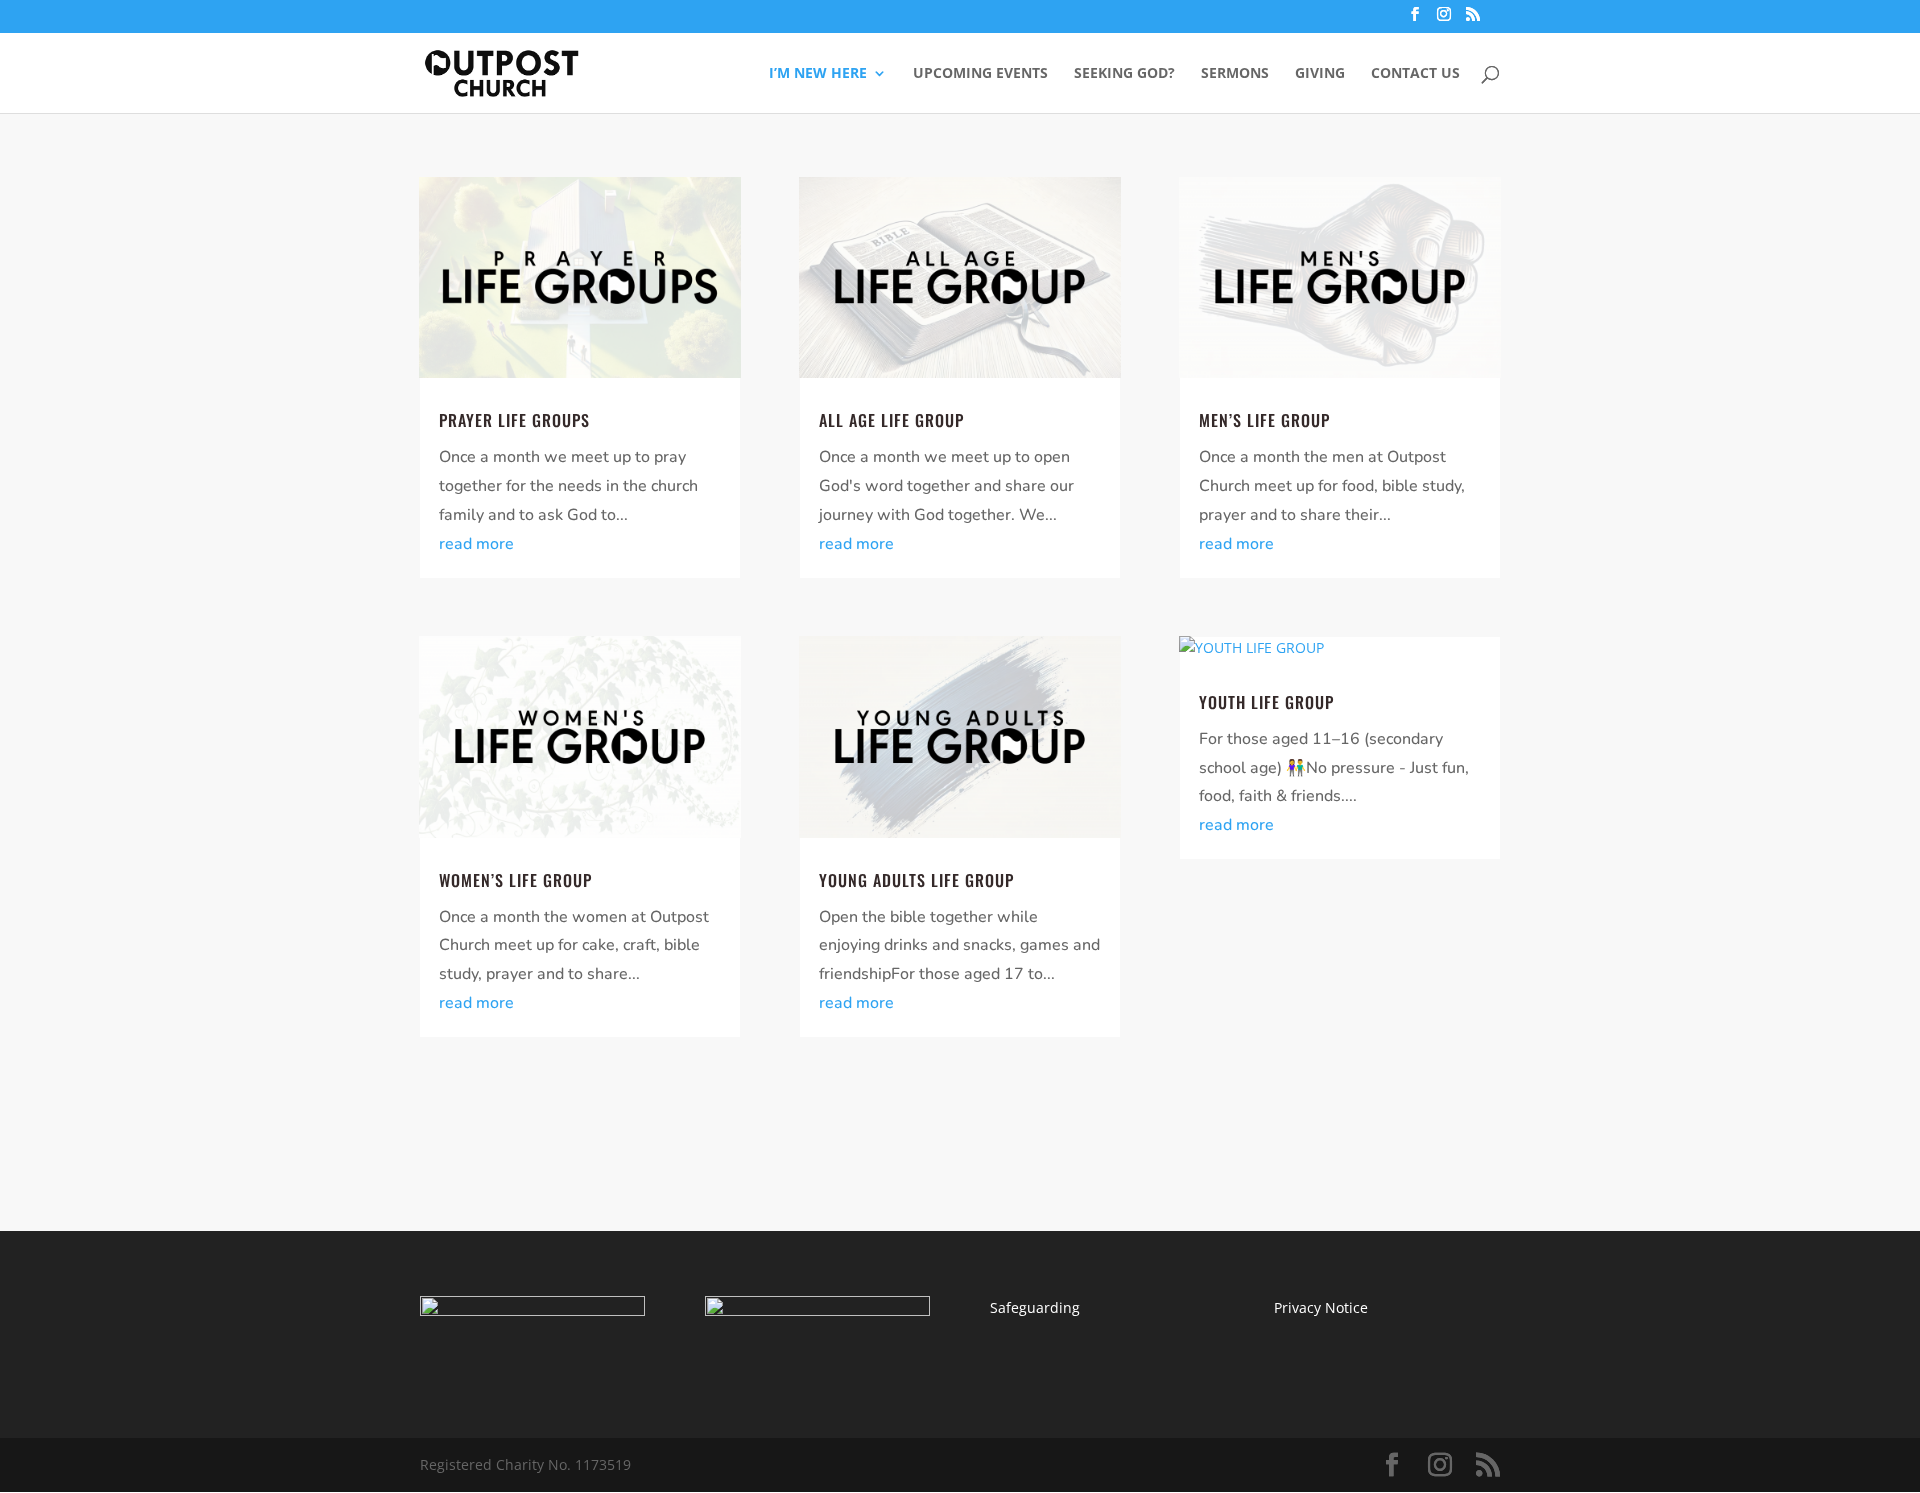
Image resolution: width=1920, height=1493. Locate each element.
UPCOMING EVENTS (980, 74)
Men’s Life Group (1264, 420)
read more (476, 544)
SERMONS (1235, 74)
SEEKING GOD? (1124, 74)
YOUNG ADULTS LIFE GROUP (916, 880)
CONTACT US (1415, 74)
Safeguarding (1035, 1307)
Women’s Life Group (515, 880)
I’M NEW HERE (818, 74)
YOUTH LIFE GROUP (1266, 702)
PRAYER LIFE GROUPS (514, 420)
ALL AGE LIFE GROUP (891, 420)
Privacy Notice (1321, 1307)
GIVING (1320, 74)
